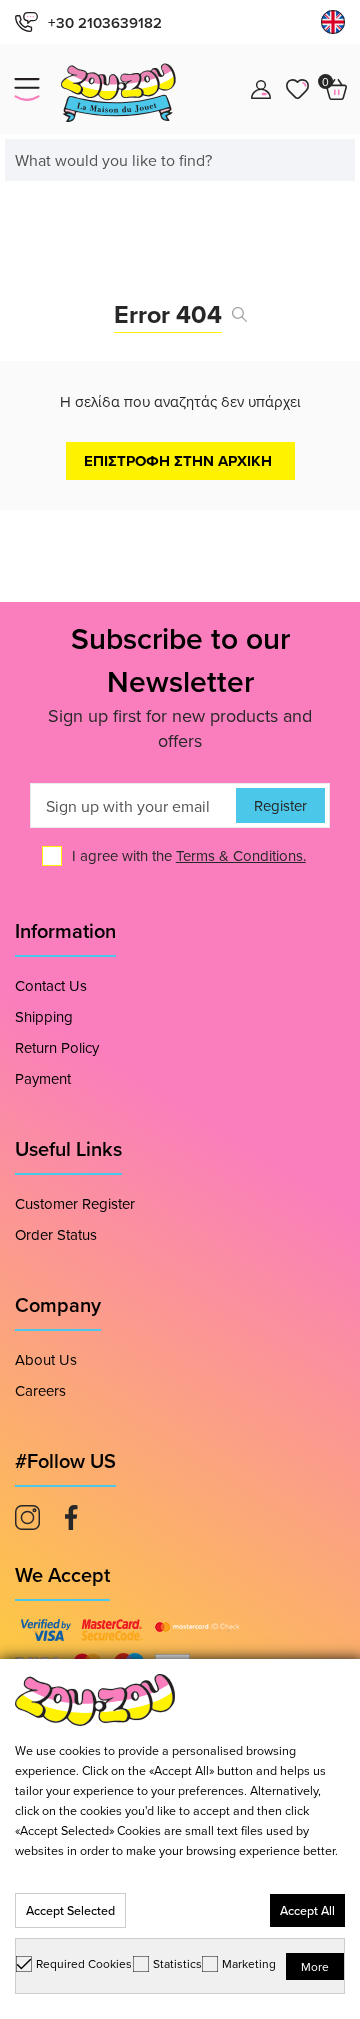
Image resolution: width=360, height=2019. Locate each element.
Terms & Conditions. (241, 855)
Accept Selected (70, 1910)
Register (280, 805)
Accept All (307, 1910)
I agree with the (189, 855)
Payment (43, 1078)
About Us (46, 1359)
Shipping (44, 1016)
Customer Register (75, 1203)
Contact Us (51, 985)
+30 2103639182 (105, 22)
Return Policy (57, 1047)
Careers (40, 1390)
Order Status (56, 1234)
